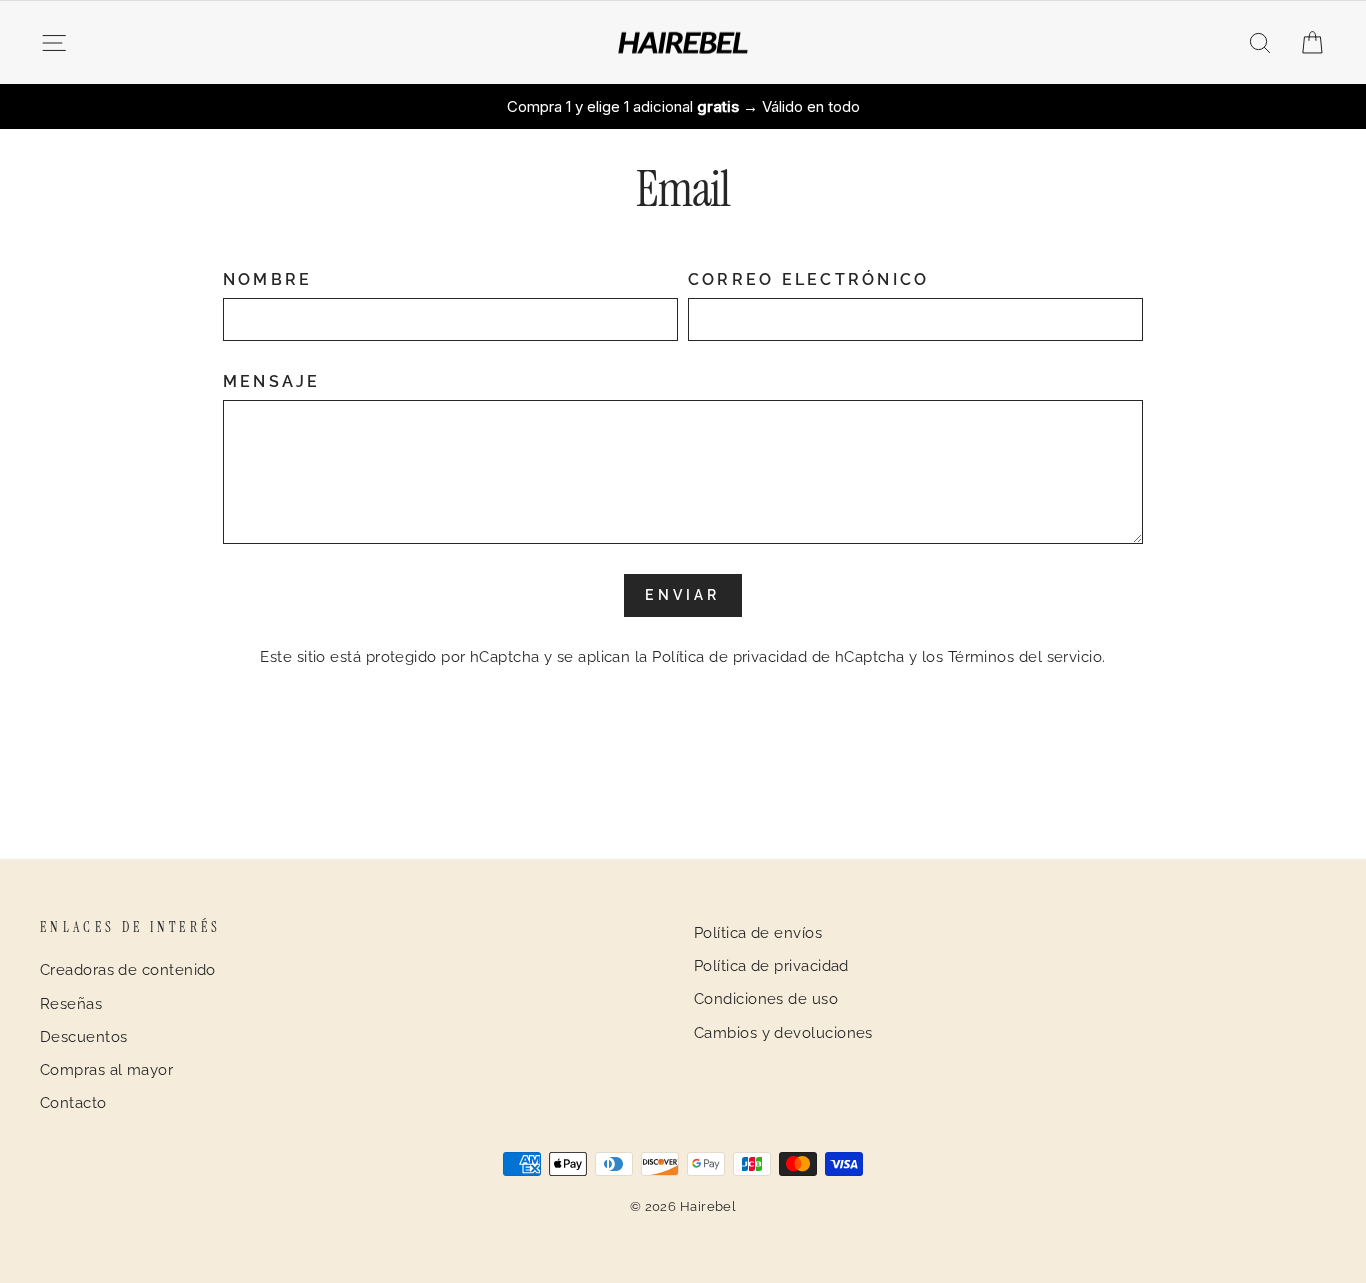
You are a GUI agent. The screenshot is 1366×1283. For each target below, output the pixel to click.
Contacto (73, 1103)
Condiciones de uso (766, 999)
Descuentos (84, 1037)
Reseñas (71, 1004)
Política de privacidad (771, 966)
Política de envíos (758, 933)
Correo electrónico (808, 279)
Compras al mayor (106, 1070)
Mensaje (272, 381)
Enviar (682, 595)
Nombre (267, 279)
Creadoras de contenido (128, 970)
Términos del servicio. (1027, 657)
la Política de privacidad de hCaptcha (772, 657)
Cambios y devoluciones (783, 1033)
